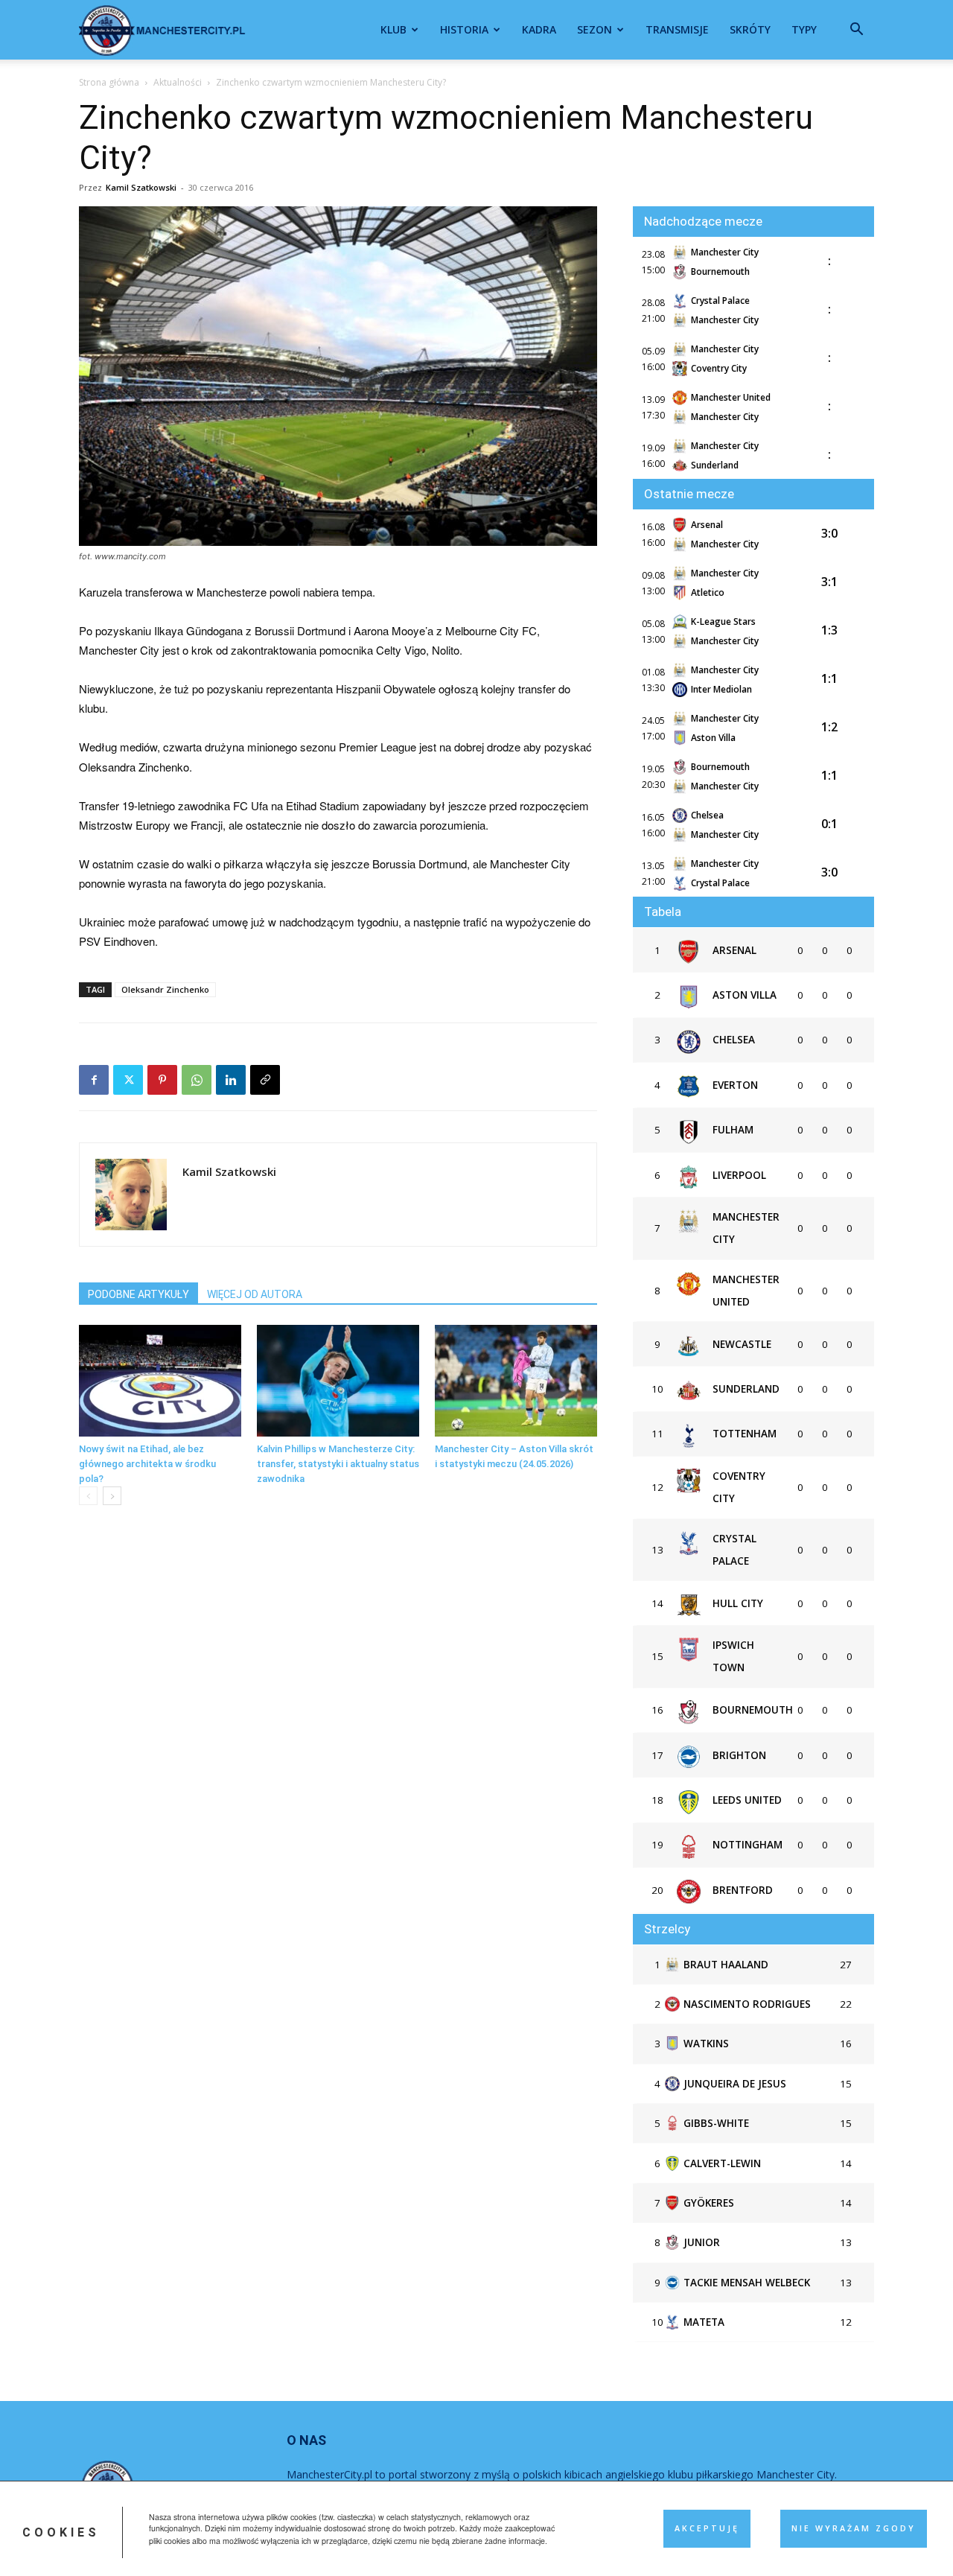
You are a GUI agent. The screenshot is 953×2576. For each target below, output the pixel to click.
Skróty (750, 29)
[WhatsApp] (197, 1080)
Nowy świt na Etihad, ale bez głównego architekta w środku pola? (147, 1464)
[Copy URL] (265, 1080)
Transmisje (677, 29)
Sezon (595, 29)
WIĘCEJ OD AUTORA (255, 1294)
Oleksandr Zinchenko (165, 989)
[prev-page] (88, 1496)
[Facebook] (94, 1080)
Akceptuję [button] (707, 2528)
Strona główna (109, 82)
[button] (856, 31)
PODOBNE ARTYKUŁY (138, 1294)
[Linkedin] (231, 1080)
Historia (464, 29)
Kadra (539, 29)
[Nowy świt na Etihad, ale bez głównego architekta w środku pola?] (160, 1381)
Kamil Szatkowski (141, 187)
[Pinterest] (162, 1080)
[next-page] (112, 1496)
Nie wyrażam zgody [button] (854, 2528)
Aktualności (178, 82)
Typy (804, 29)
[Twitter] (128, 1080)
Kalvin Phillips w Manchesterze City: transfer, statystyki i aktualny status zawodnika (338, 1464)
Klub (393, 29)
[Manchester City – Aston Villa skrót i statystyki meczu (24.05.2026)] (516, 1381)
